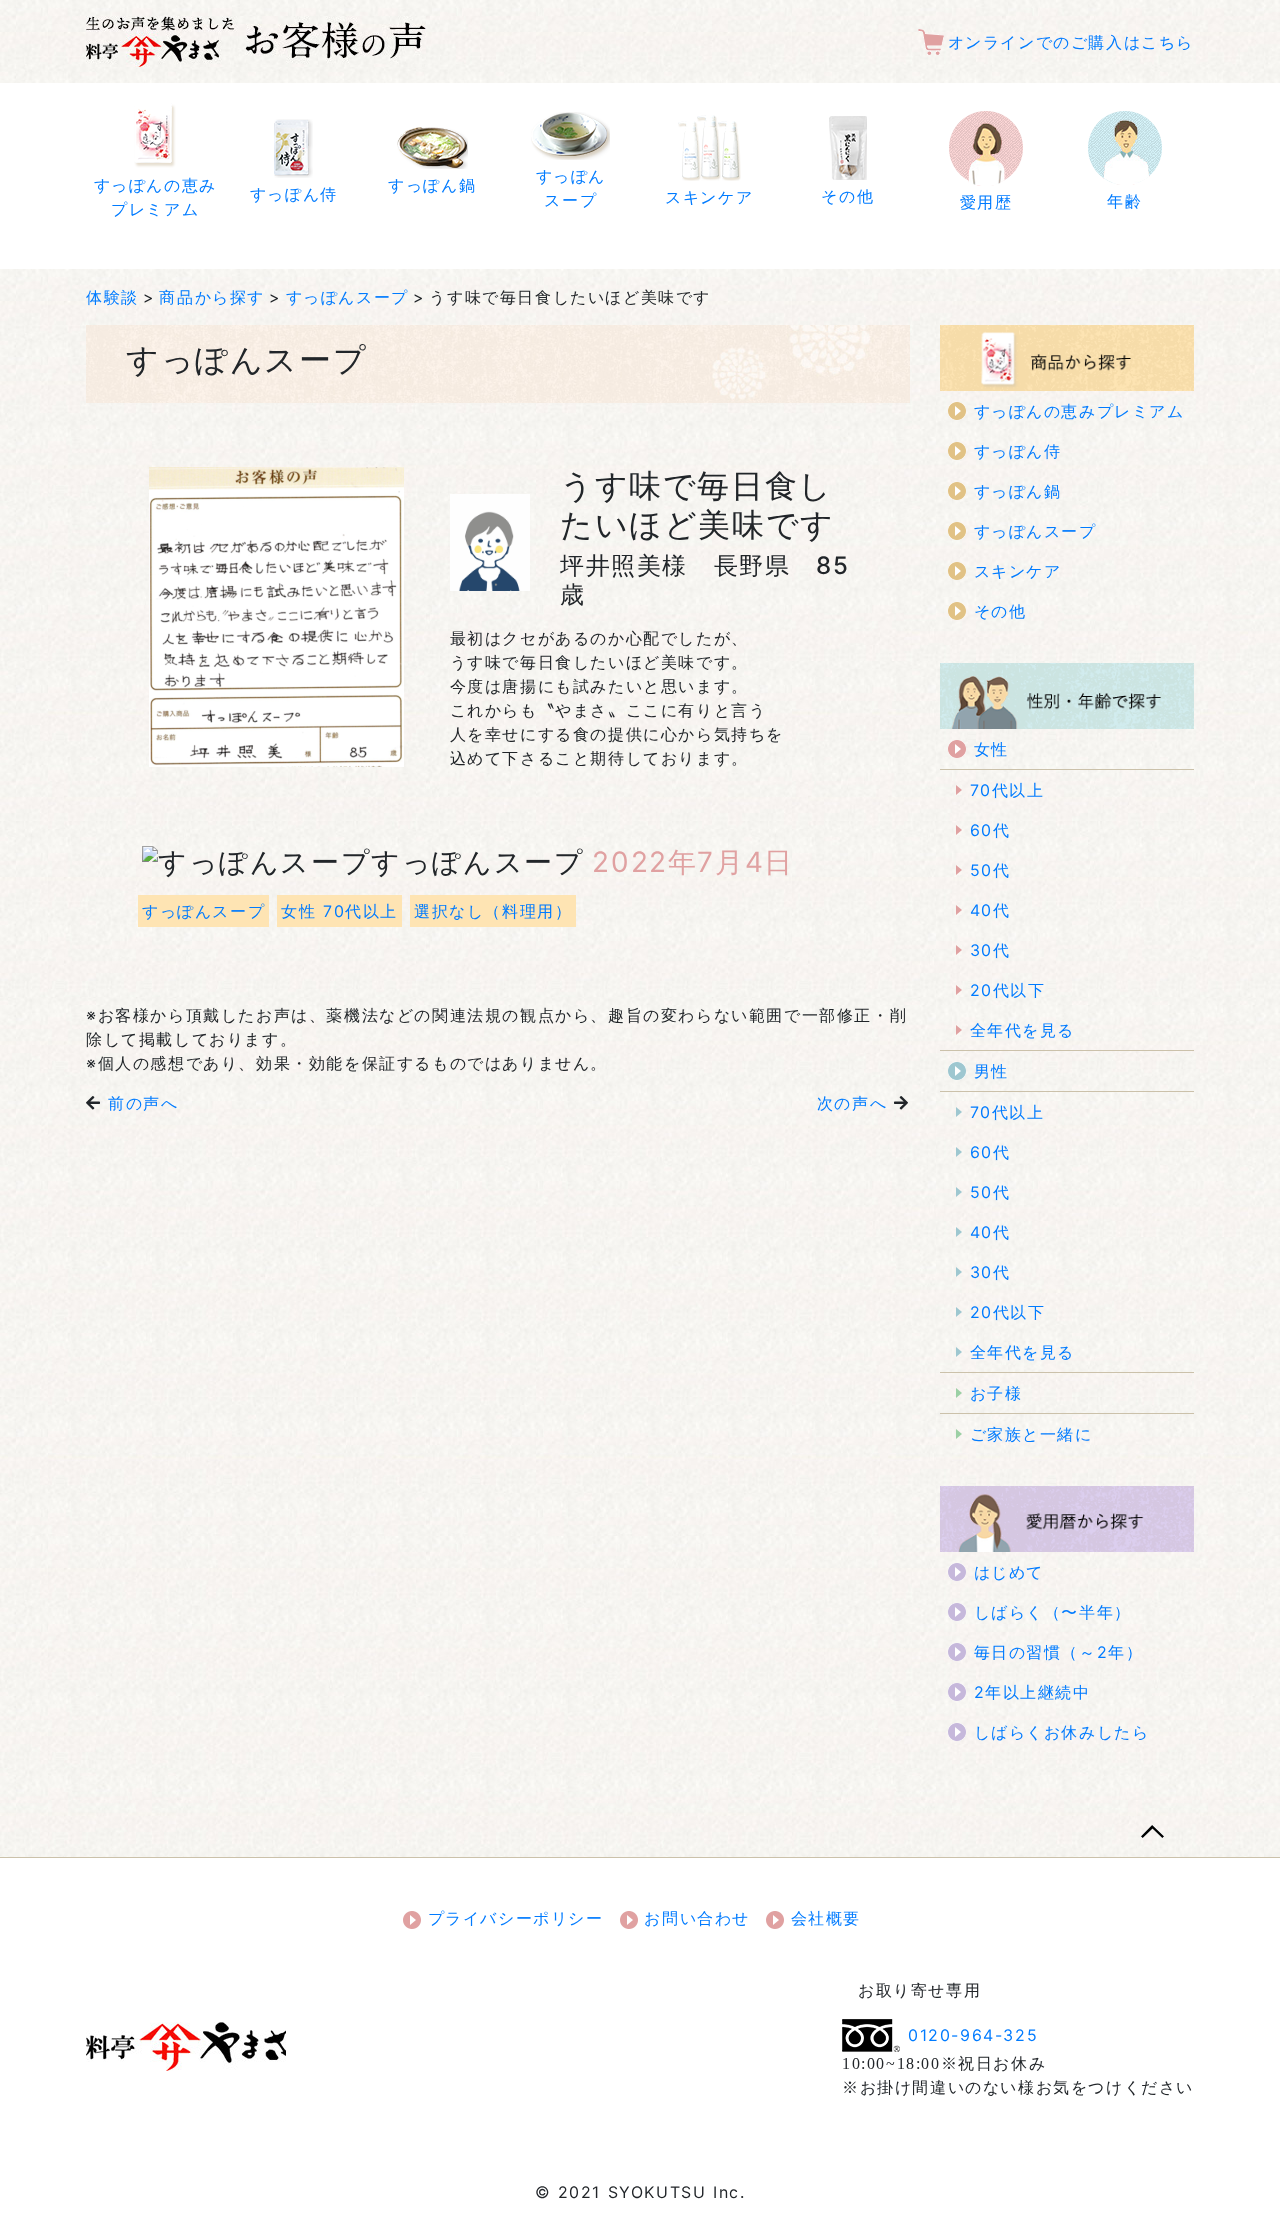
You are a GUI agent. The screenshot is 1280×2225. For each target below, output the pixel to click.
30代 (990, 950)
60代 (990, 830)
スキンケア (1018, 571)
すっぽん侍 (1018, 451)
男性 (991, 1071)
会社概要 (822, 1918)
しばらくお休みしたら (1062, 1732)
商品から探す (212, 297)
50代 (990, 870)
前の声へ (143, 1103)
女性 (991, 749)
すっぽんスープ (347, 297)
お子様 (996, 1393)
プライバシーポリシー (512, 1918)
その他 (1000, 611)
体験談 (112, 297)
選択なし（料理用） (493, 911)
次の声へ (852, 1103)
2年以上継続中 (1032, 1692)
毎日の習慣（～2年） (1059, 1652)
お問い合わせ (694, 1918)
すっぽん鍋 (1018, 491)
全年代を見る (1023, 1030)
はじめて (1009, 1572)
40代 (990, 910)
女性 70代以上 (339, 911)
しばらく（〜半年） (1053, 1612)
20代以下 (1008, 990)
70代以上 (1007, 790)
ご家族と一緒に (1031, 1434)
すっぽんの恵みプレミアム (1079, 411)
